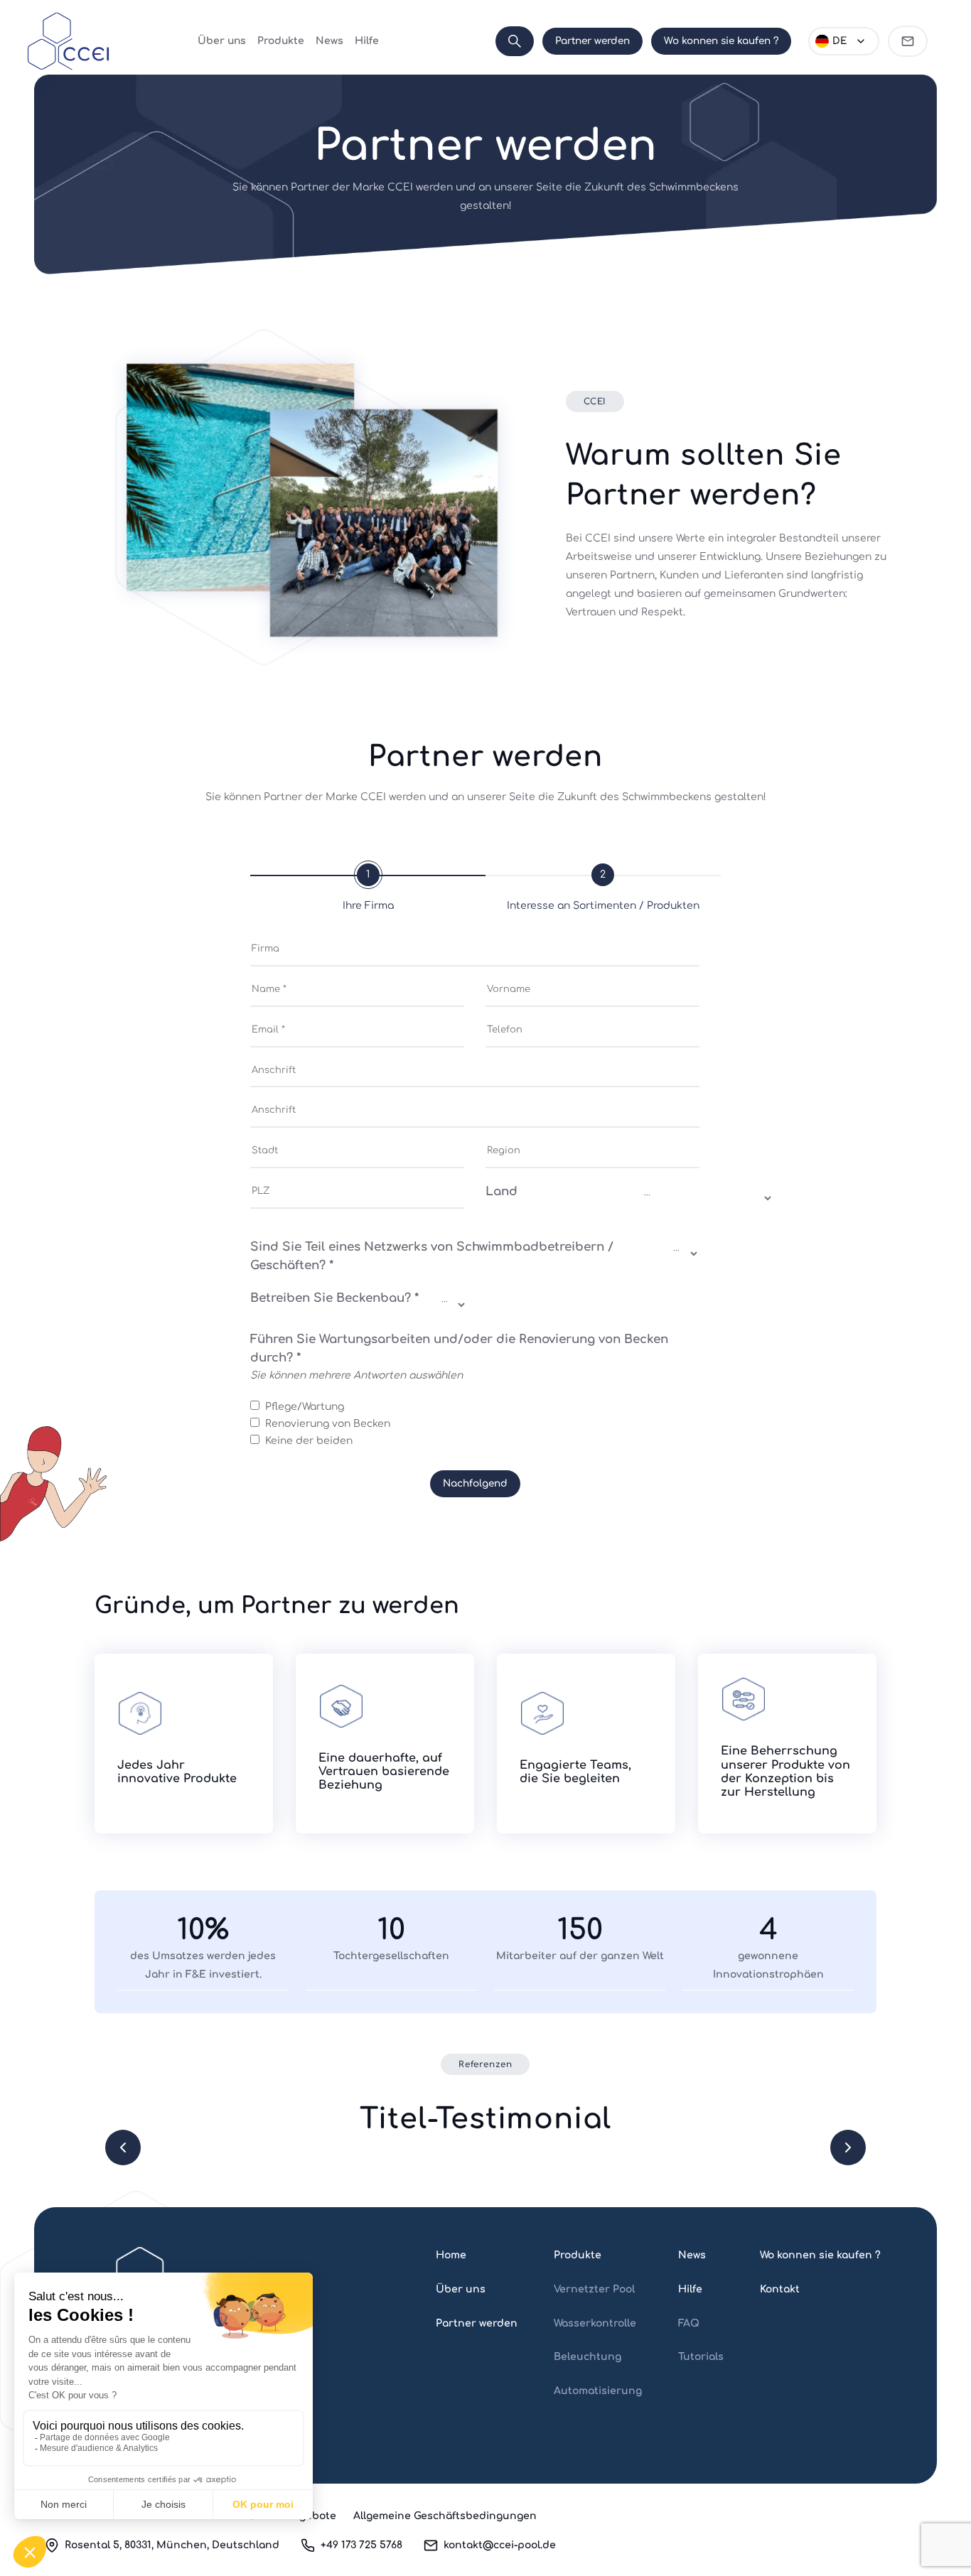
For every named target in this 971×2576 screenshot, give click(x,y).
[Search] (515, 41)
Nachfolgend (475, 1483)
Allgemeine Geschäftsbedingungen (445, 2516)
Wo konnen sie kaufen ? (721, 41)
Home (451, 2255)
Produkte (281, 41)
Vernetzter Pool (594, 2289)
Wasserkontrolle (595, 2323)
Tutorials (701, 2357)
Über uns (222, 41)
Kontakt (780, 2289)
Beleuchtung (588, 2357)
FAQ (689, 2323)
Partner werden (592, 41)
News (329, 41)
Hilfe (367, 41)
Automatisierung (598, 2391)
